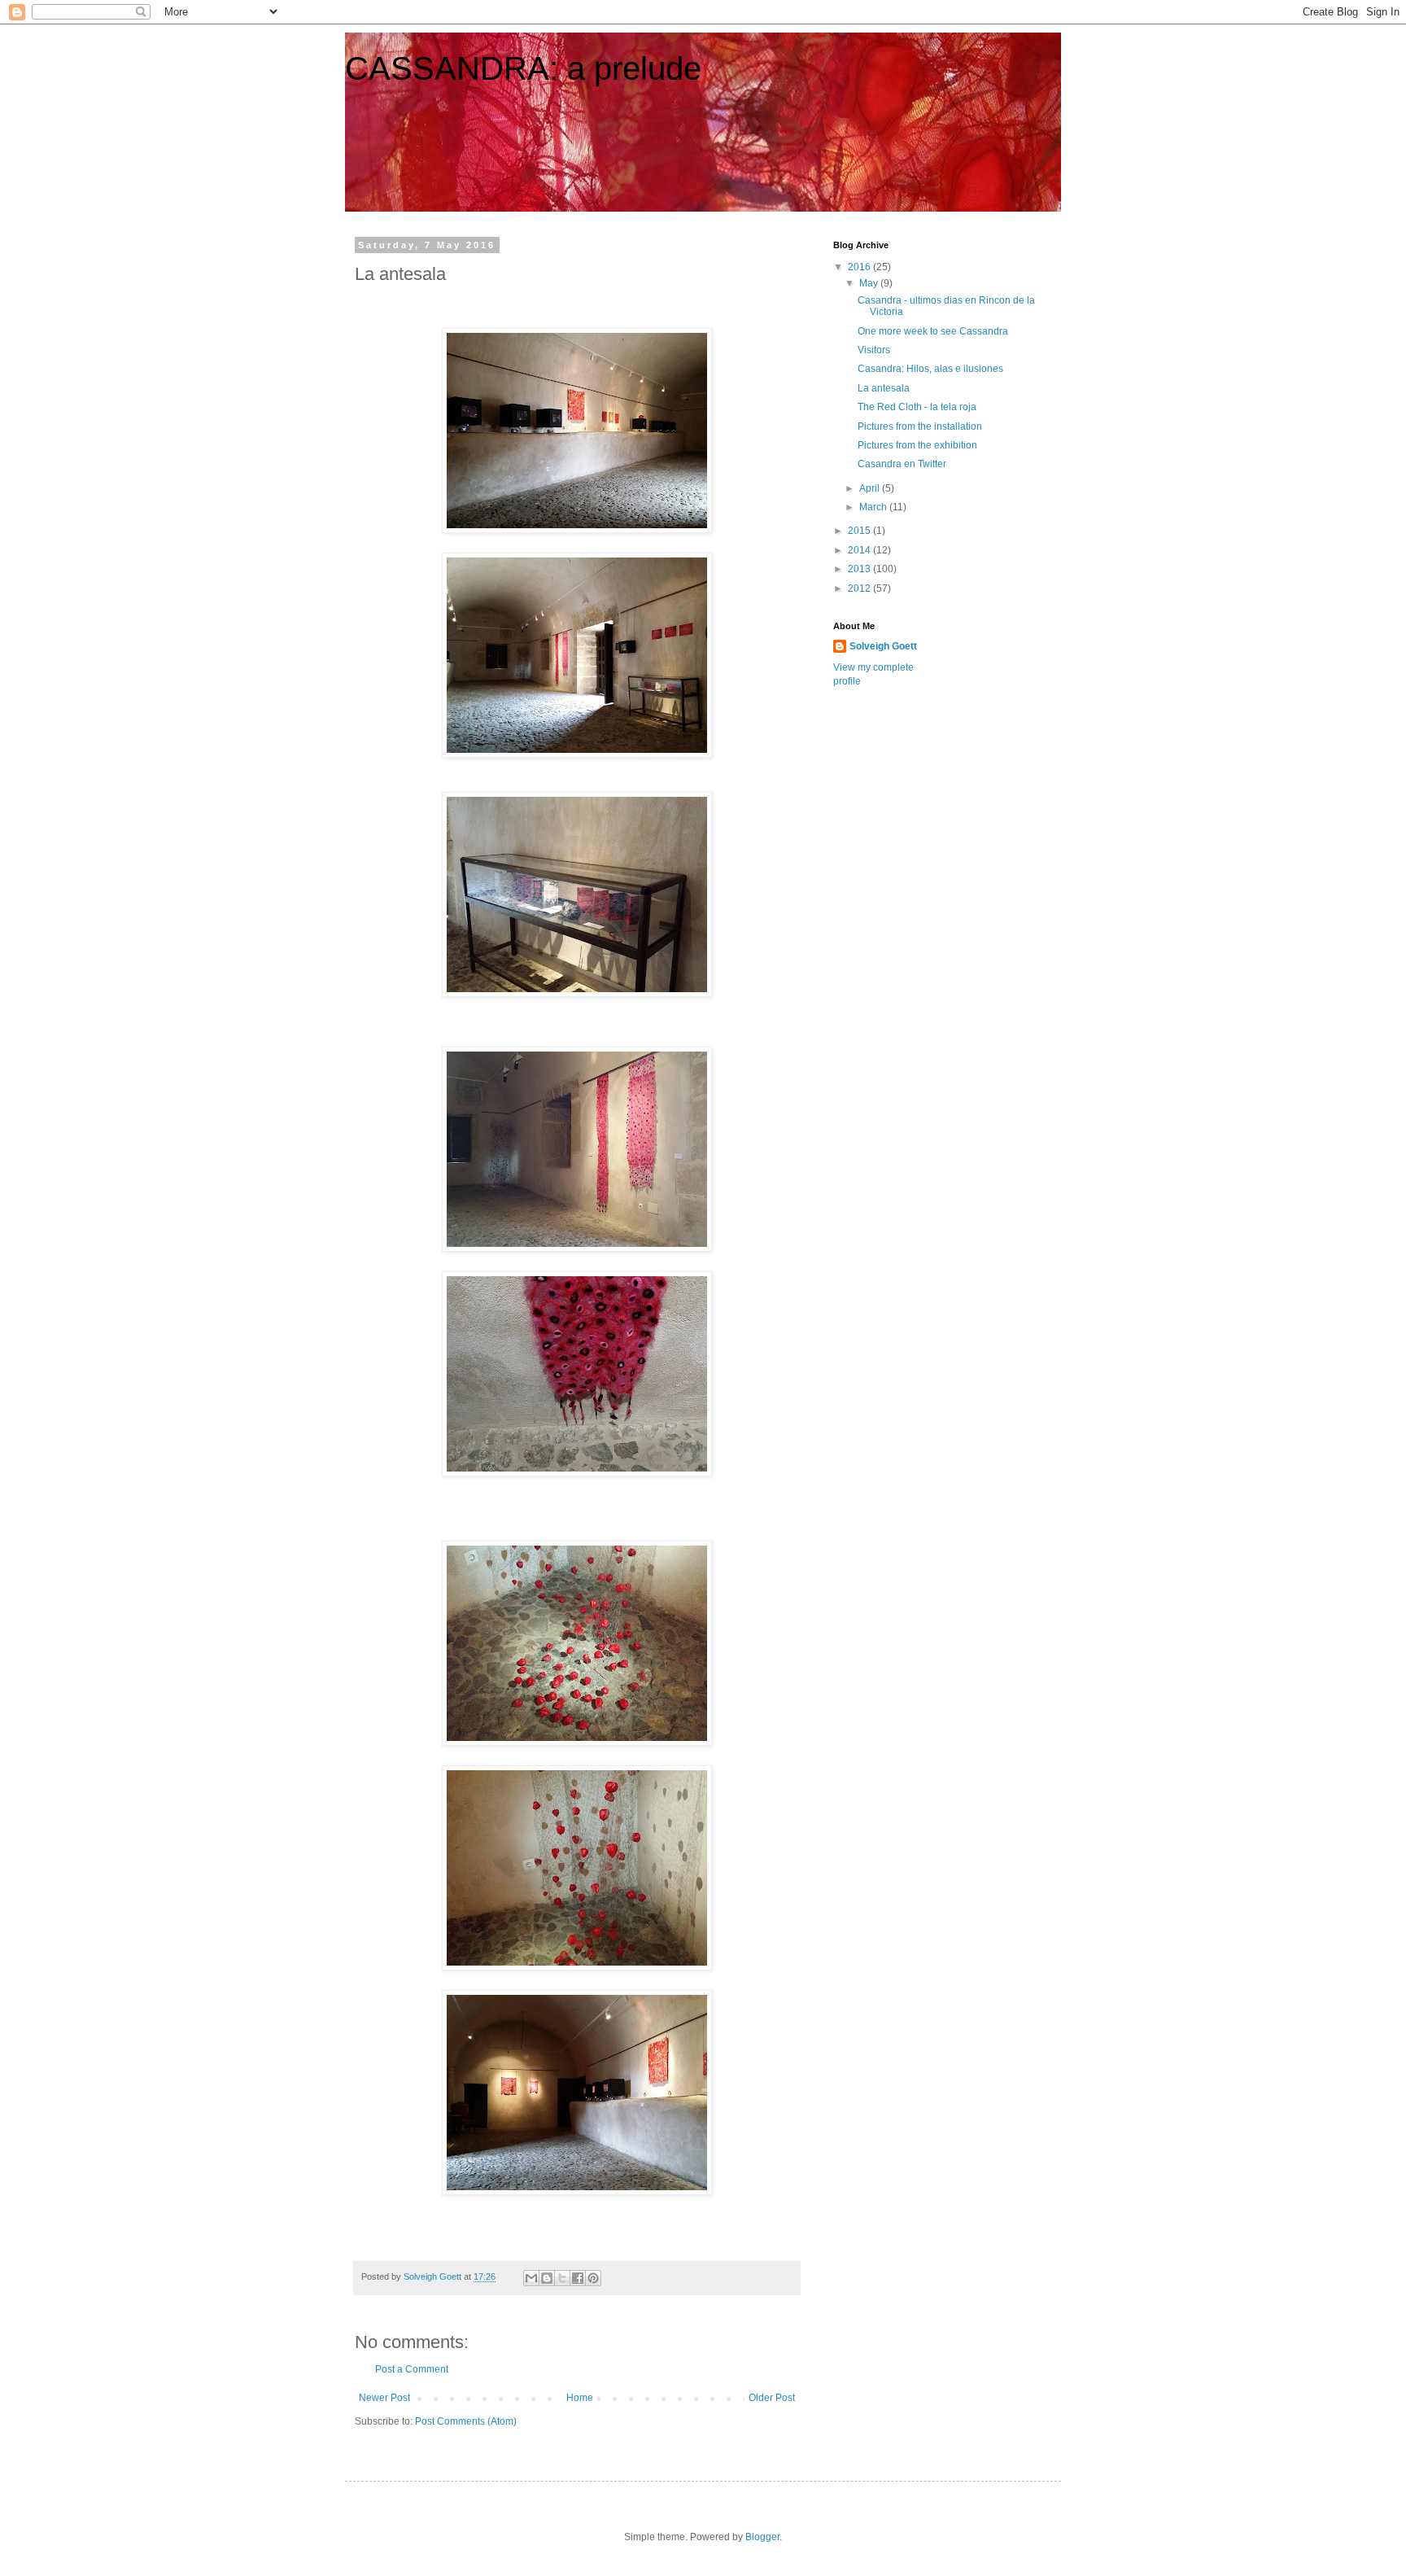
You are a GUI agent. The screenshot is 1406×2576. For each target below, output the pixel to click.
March (874, 507)
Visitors (874, 350)
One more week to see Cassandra (933, 331)
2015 (860, 531)
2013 (860, 569)
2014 (860, 550)
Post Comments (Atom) (466, 2421)
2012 (860, 588)
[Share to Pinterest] (593, 2278)
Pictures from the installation (920, 426)
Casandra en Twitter (902, 464)
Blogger (762, 2537)
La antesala (884, 388)
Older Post (772, 2398)
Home (580, 2398)
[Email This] (531, 2278)
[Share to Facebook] (578, 2278)
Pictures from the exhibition (917, 445)
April (871, 488)
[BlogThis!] (547, 2278)
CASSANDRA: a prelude (523, 68)
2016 (860, 267)
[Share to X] (562, 2278)
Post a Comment (412, 2369)
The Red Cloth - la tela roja (917, 407)
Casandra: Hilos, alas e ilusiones (930, 369)
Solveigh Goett (883, 646)
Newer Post (384, 2398)
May (870, 283)
